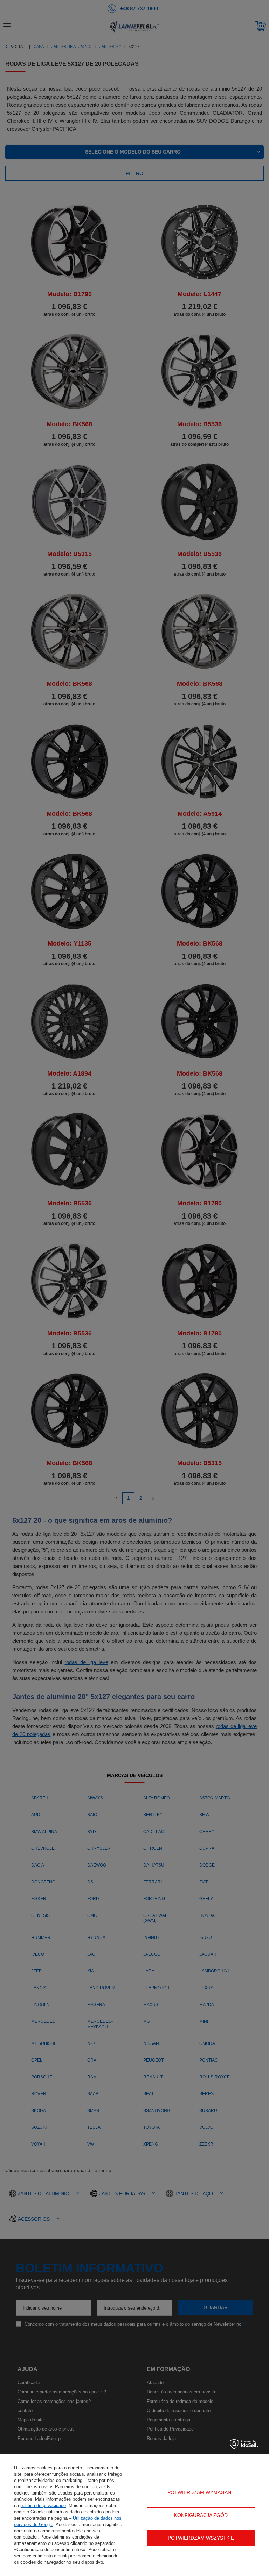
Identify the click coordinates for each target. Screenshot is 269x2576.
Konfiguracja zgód (201, 2515)
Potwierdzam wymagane (201, 2492)
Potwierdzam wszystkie (201, 2538)
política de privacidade (43, 2506)
